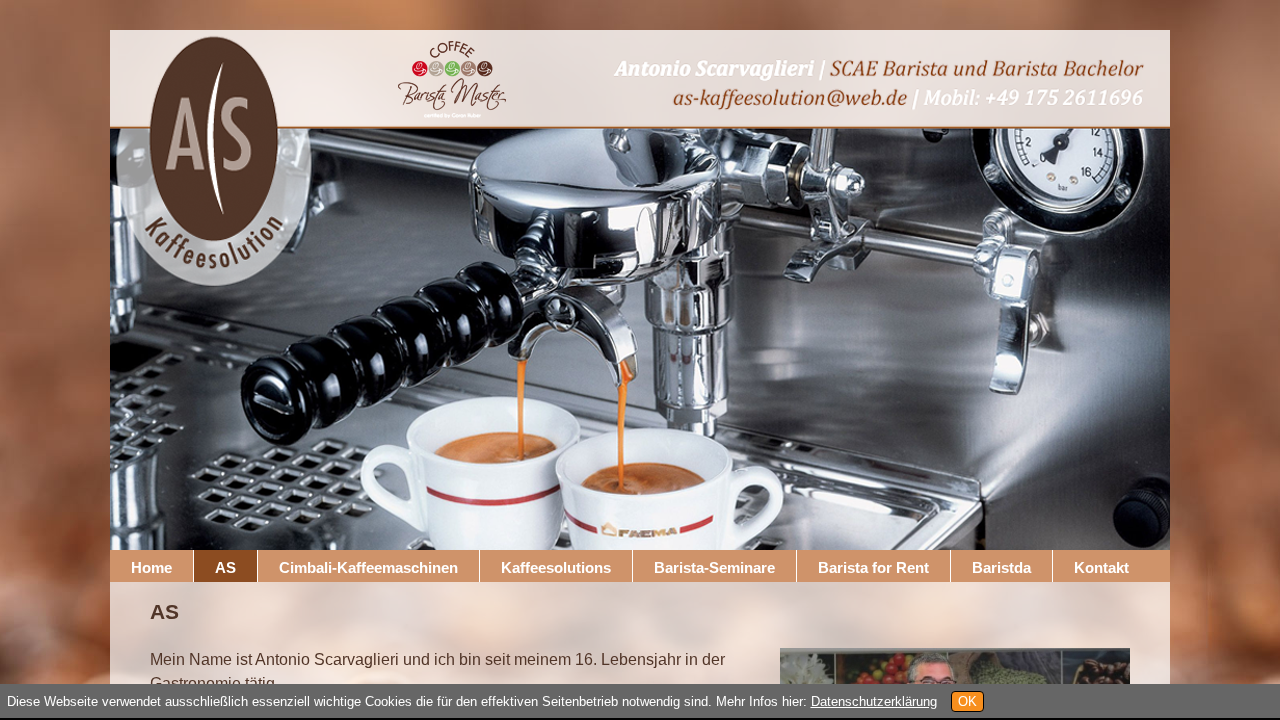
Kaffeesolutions (556, 567)
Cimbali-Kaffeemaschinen (368, 567)
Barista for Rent (873, 567)
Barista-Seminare (714, 567)
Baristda (1001, 567)
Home (151, 567)
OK (967, 701)
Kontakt (1101, 567)
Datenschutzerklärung (874, 701)
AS (225, 567)
